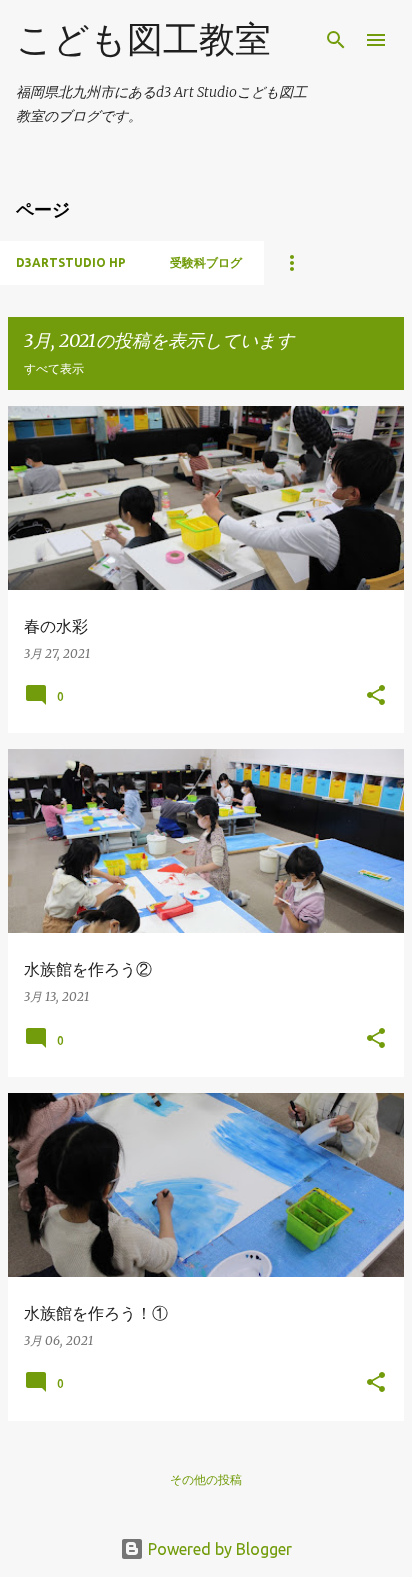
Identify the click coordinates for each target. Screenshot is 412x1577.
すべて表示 (54, 368)
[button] (376, 696)
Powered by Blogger (218, 1549)
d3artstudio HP (71, 262)
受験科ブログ (206, 262)
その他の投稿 (206, 1479)
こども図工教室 (143, 38)
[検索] (336, 40)
